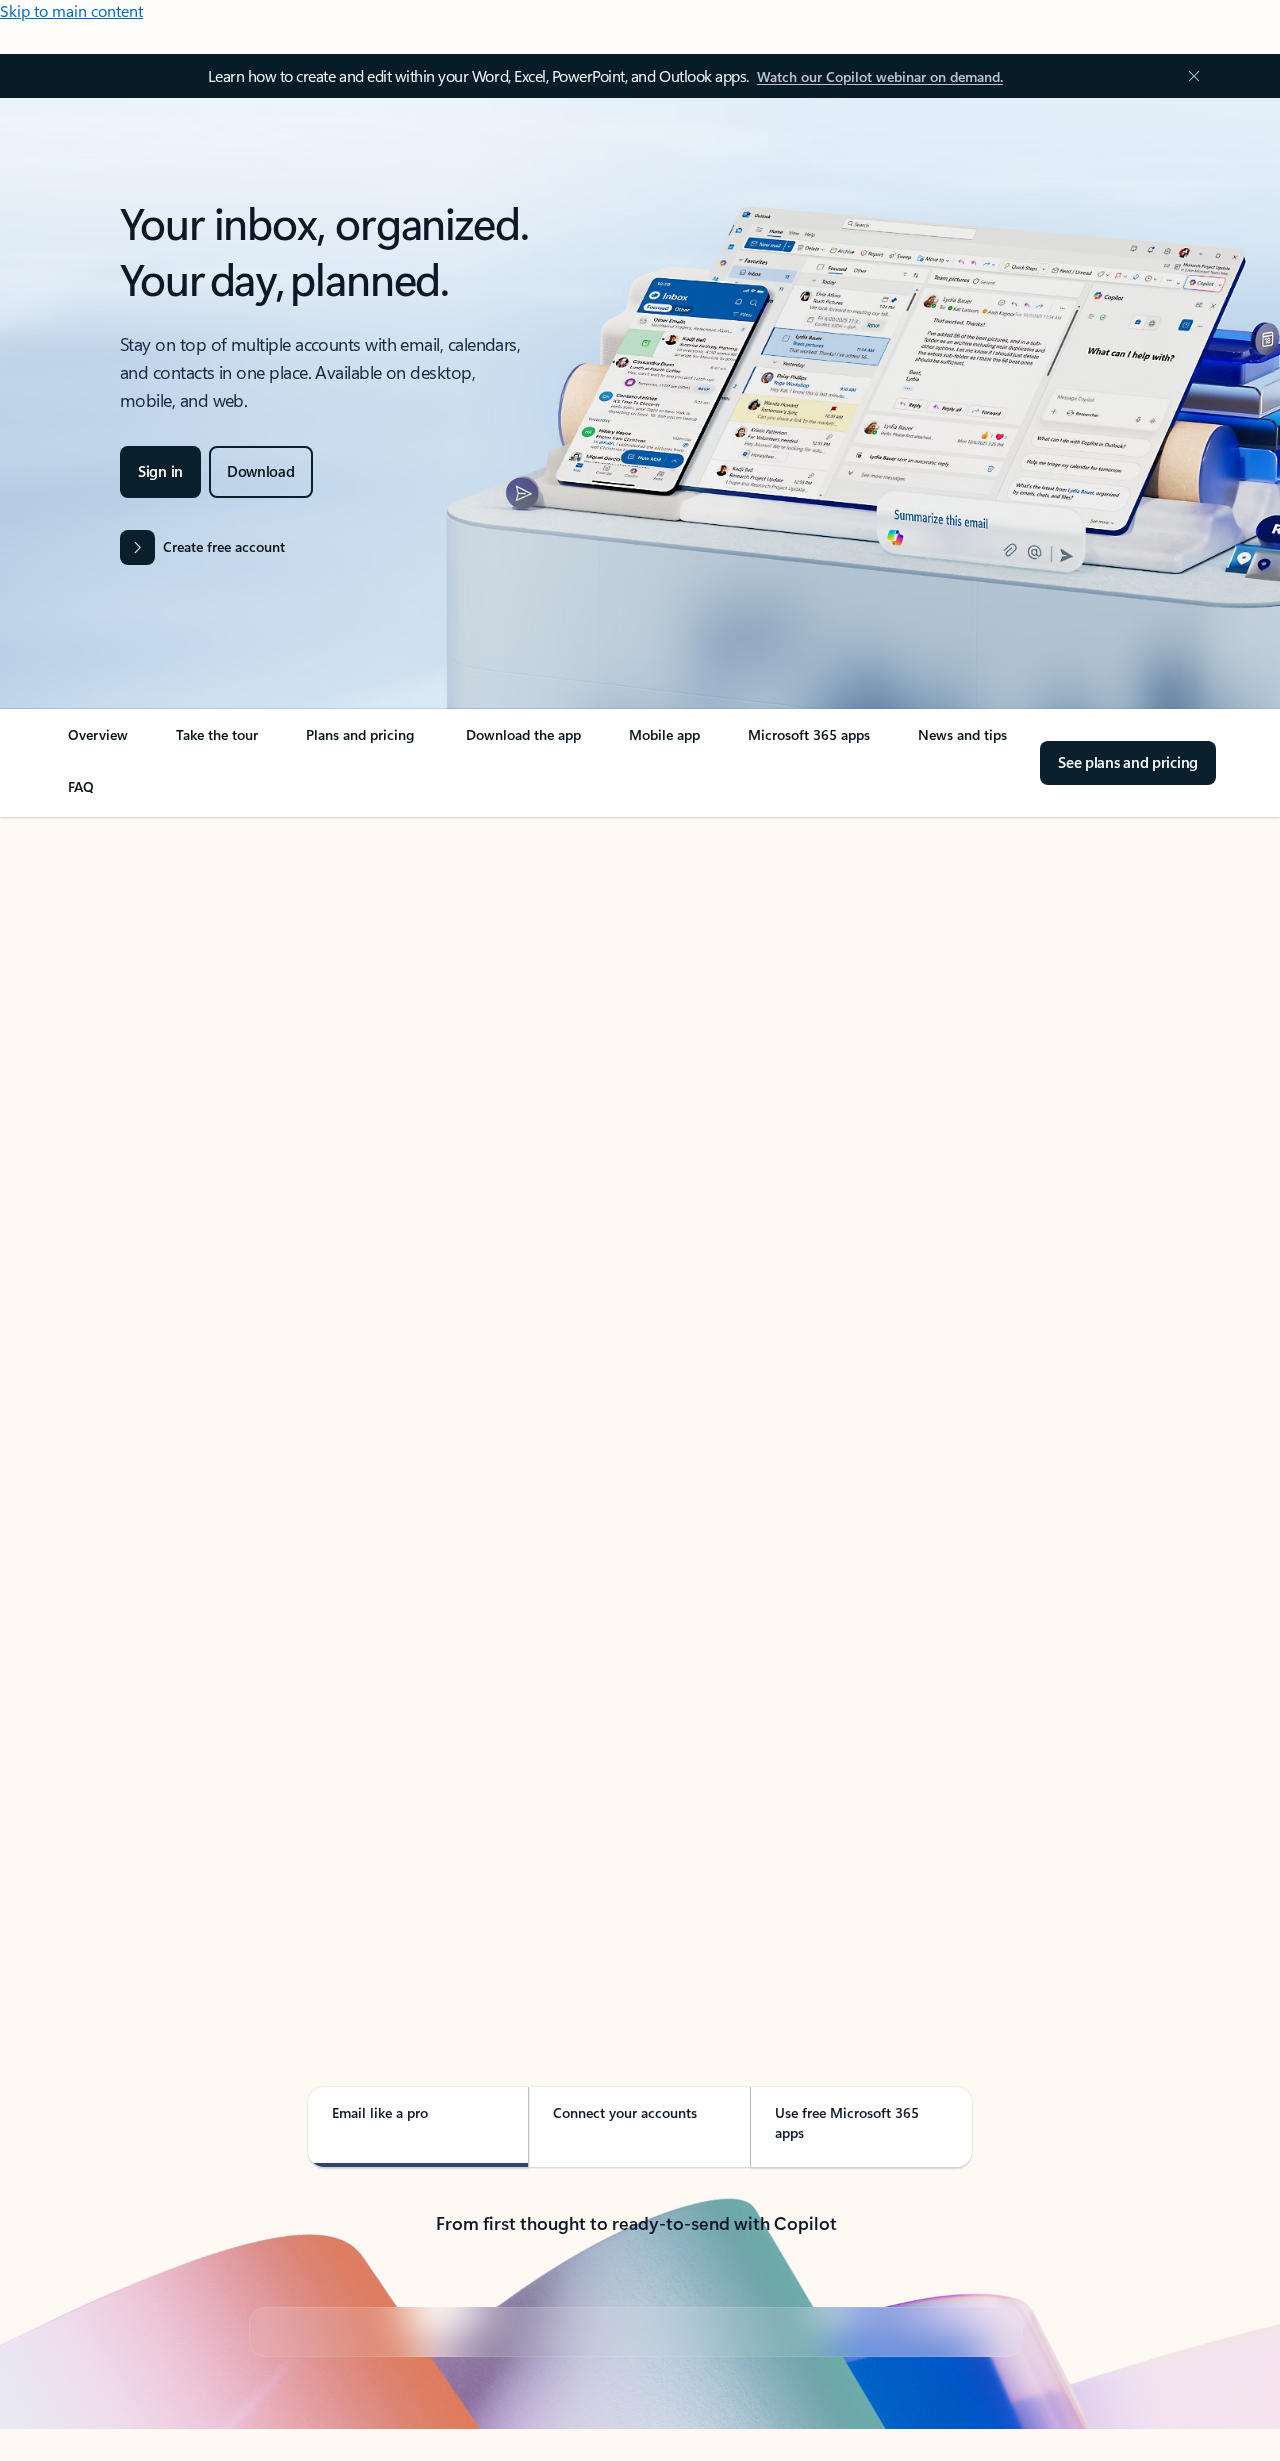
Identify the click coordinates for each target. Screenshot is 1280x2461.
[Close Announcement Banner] (1189, 76)
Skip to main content (71, 10)
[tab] (127, 1021)
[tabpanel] (636, 1388)
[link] (98, 743)
